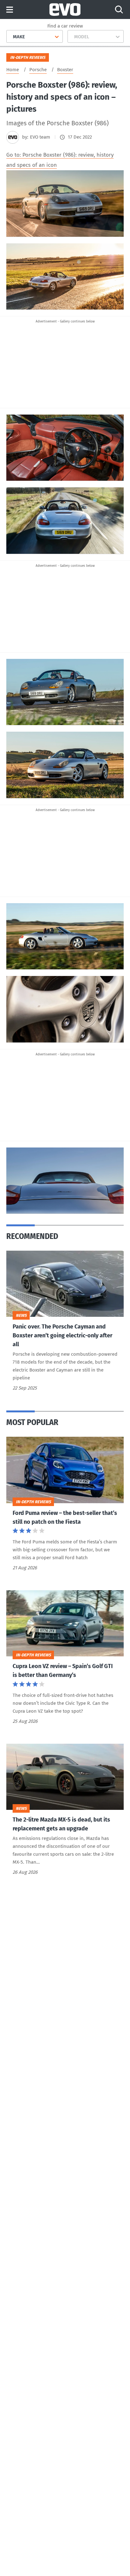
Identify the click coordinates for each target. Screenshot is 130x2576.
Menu (10, 10)
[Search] (119, 9)
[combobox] (11, 37)
